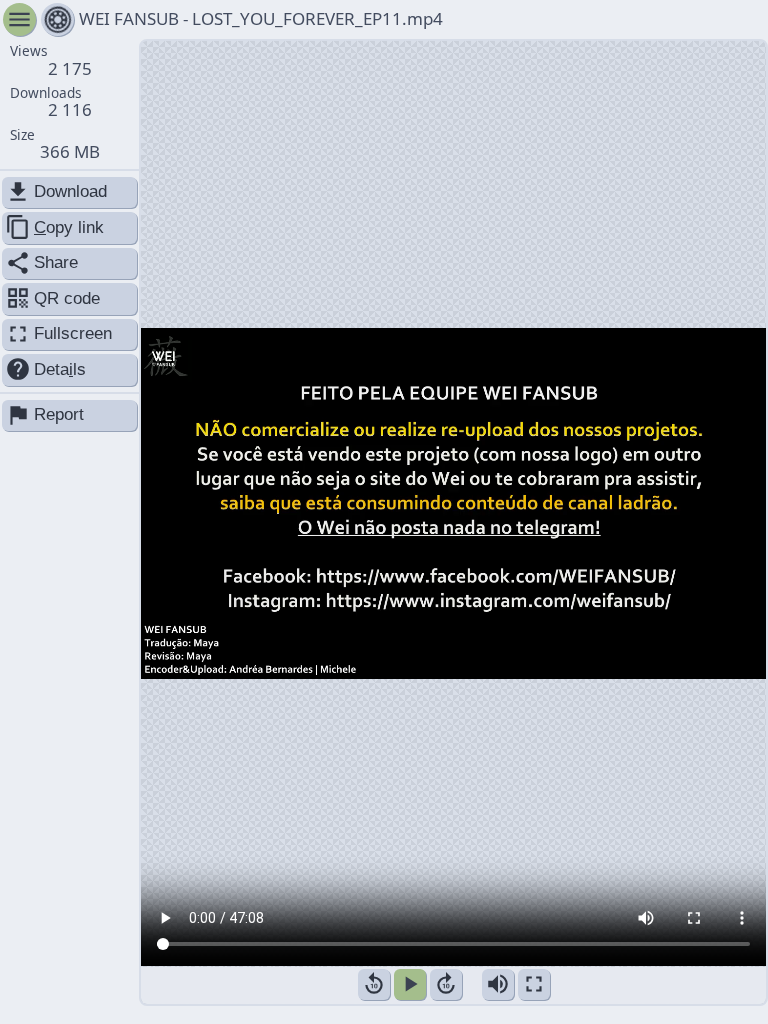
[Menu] (57, 19)
